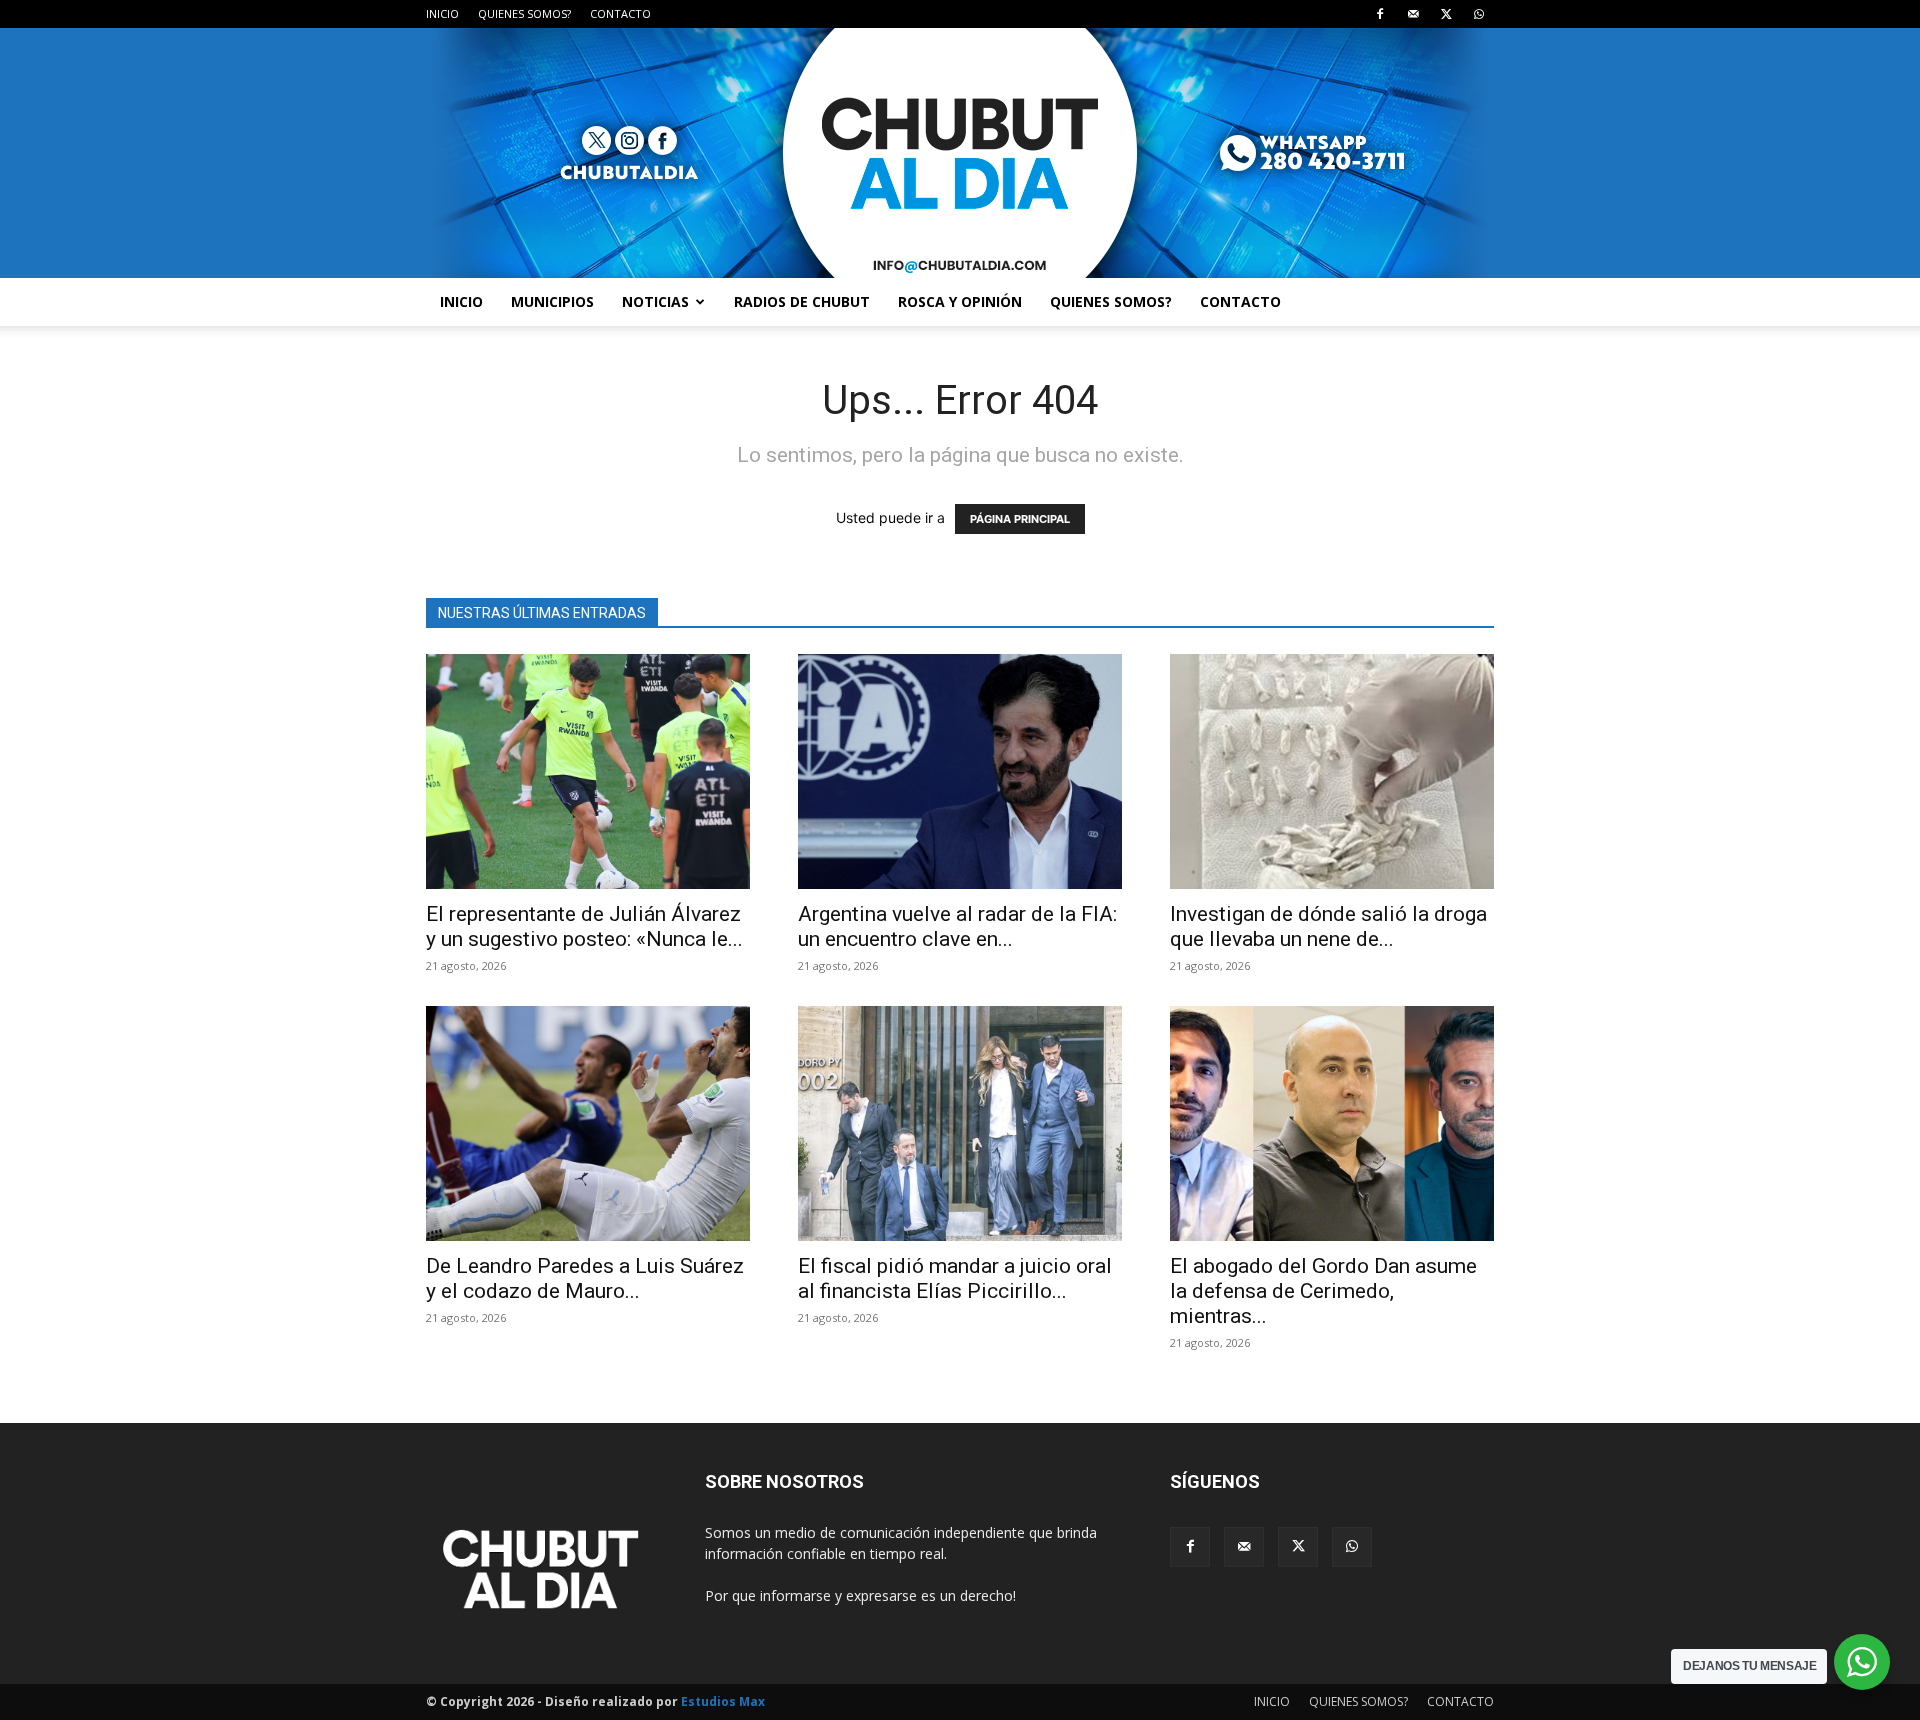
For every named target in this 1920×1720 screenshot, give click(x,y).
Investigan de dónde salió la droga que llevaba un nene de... (1328, 926)
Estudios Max (723, 1701)
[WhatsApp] (1479, 14)
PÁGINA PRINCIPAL (1020, 519)
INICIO (442, 13)
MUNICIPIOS (552, 301)
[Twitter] (1446, 14)
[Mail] (1413, 14)
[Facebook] (1380, 14)
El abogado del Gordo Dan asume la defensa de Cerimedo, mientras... (1323, 1291)
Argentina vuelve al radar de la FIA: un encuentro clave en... (957, 926)
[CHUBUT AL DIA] (960, 153)
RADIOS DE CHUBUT (802, 301)
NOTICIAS (655, 301)
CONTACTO (620, 13)
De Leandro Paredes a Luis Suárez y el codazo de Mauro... (585, 1278)
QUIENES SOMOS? (524, 13)
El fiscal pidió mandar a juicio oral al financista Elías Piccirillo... (955, 1278)
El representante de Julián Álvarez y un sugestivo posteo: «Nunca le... (584, 926)
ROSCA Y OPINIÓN (960, 301)
